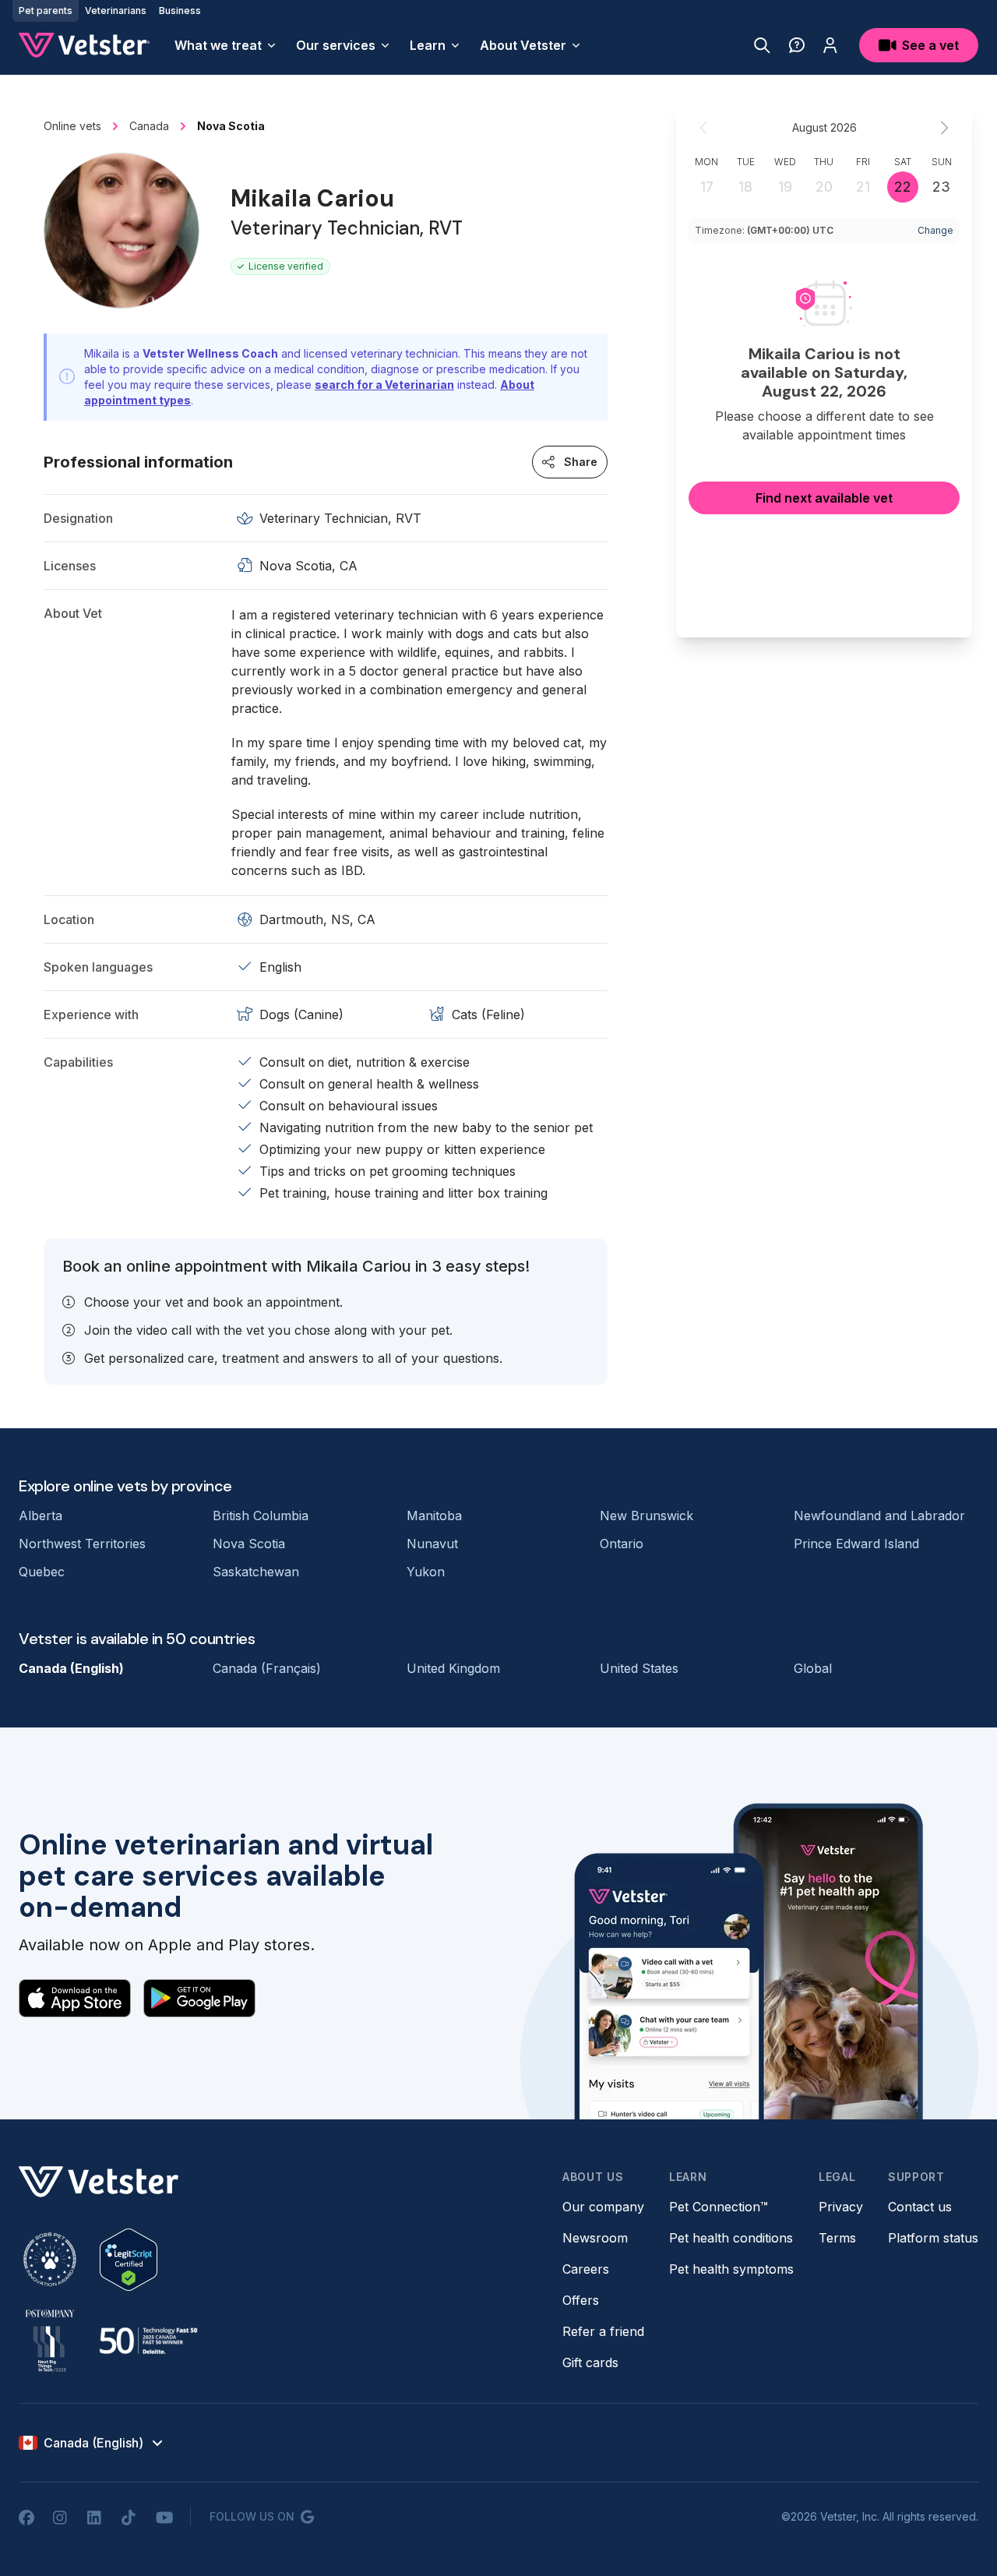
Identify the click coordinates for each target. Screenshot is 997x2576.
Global (813, 1668)
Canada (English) (71, 1668)
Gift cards (590, 2363)
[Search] (762, 45)
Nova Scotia (249, 1544)
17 (707, 187)
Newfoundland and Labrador (879, 1516)
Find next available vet (824, 498)
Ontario (622, 1544)
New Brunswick (646, 1516)
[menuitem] (226, 45)
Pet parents (46, 11)
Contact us (920, 2207)
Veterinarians (116, 11)
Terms (837, 2238)
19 (785, 187)
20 (824, 187)
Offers (581, 2300)
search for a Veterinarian (384, 385)
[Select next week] (944, 128)
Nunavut (432, 1544)
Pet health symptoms (731, 2269)
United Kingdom (453, 1668)
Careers (586, 2269)
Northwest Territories (82, 1544)
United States (639, 1668)
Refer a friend (603, 2331)
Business (180, 11)
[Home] (84, 45)
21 (863, 187)
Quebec (42, 1572)
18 (745, 187)
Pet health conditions (731, 2238)
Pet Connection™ (719, 2207)
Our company (603, 2207)
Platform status (933, 2238)
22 (903, 187)
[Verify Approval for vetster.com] (129, 2260)
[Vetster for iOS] (75, 1998)
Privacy (841, 2207)
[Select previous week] (704, 128)
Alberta (41, 1516)
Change (935, 230)
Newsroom (595, 2238)
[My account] (830, 45)
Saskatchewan (256, 1572)
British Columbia (261, 1516)
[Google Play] (199, 1998)
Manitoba (434, 1516)
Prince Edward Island (856, 1544)
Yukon (426, 1572)
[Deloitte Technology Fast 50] (148, 2341)
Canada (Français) (267, 1668)
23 (941, 187)
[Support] (797, 45)
